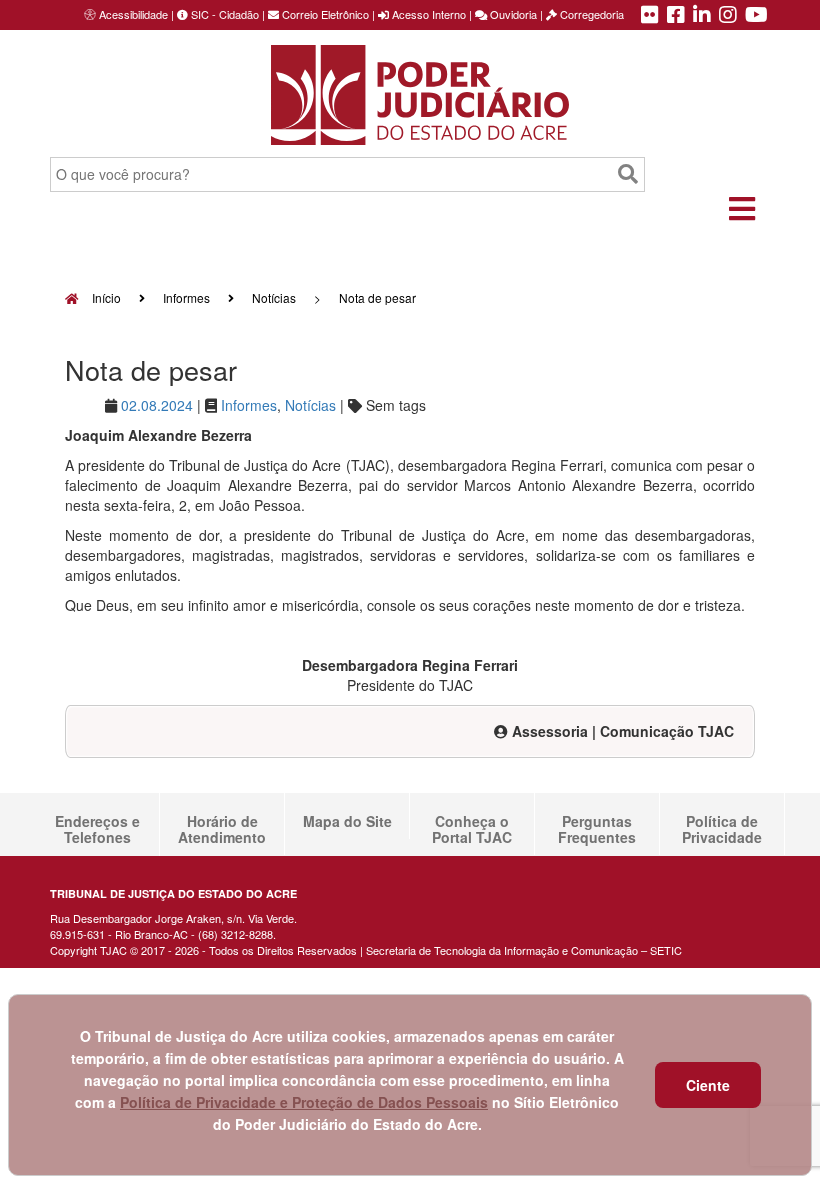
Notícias (274, 297)
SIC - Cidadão (223, 14)
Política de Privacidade (722, 829)
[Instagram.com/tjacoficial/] (728, 16)
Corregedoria (590, 14)
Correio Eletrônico (324, 14)
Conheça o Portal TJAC (472, 829)
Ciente (708, 1085)
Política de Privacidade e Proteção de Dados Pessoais (304, 1102)
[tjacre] (702, 16)
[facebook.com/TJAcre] (676, 16)
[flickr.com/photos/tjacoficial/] (650, 16)
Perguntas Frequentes (597, 829)
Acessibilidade (133, 14)
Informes (186, 297)
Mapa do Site (347, 821)
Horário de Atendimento (222, 829)
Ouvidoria (512, 14)
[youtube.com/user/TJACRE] (756, 16)
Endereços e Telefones (97, 829)
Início (105, 297)
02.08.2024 (157, 405)
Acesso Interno (427, 14)
